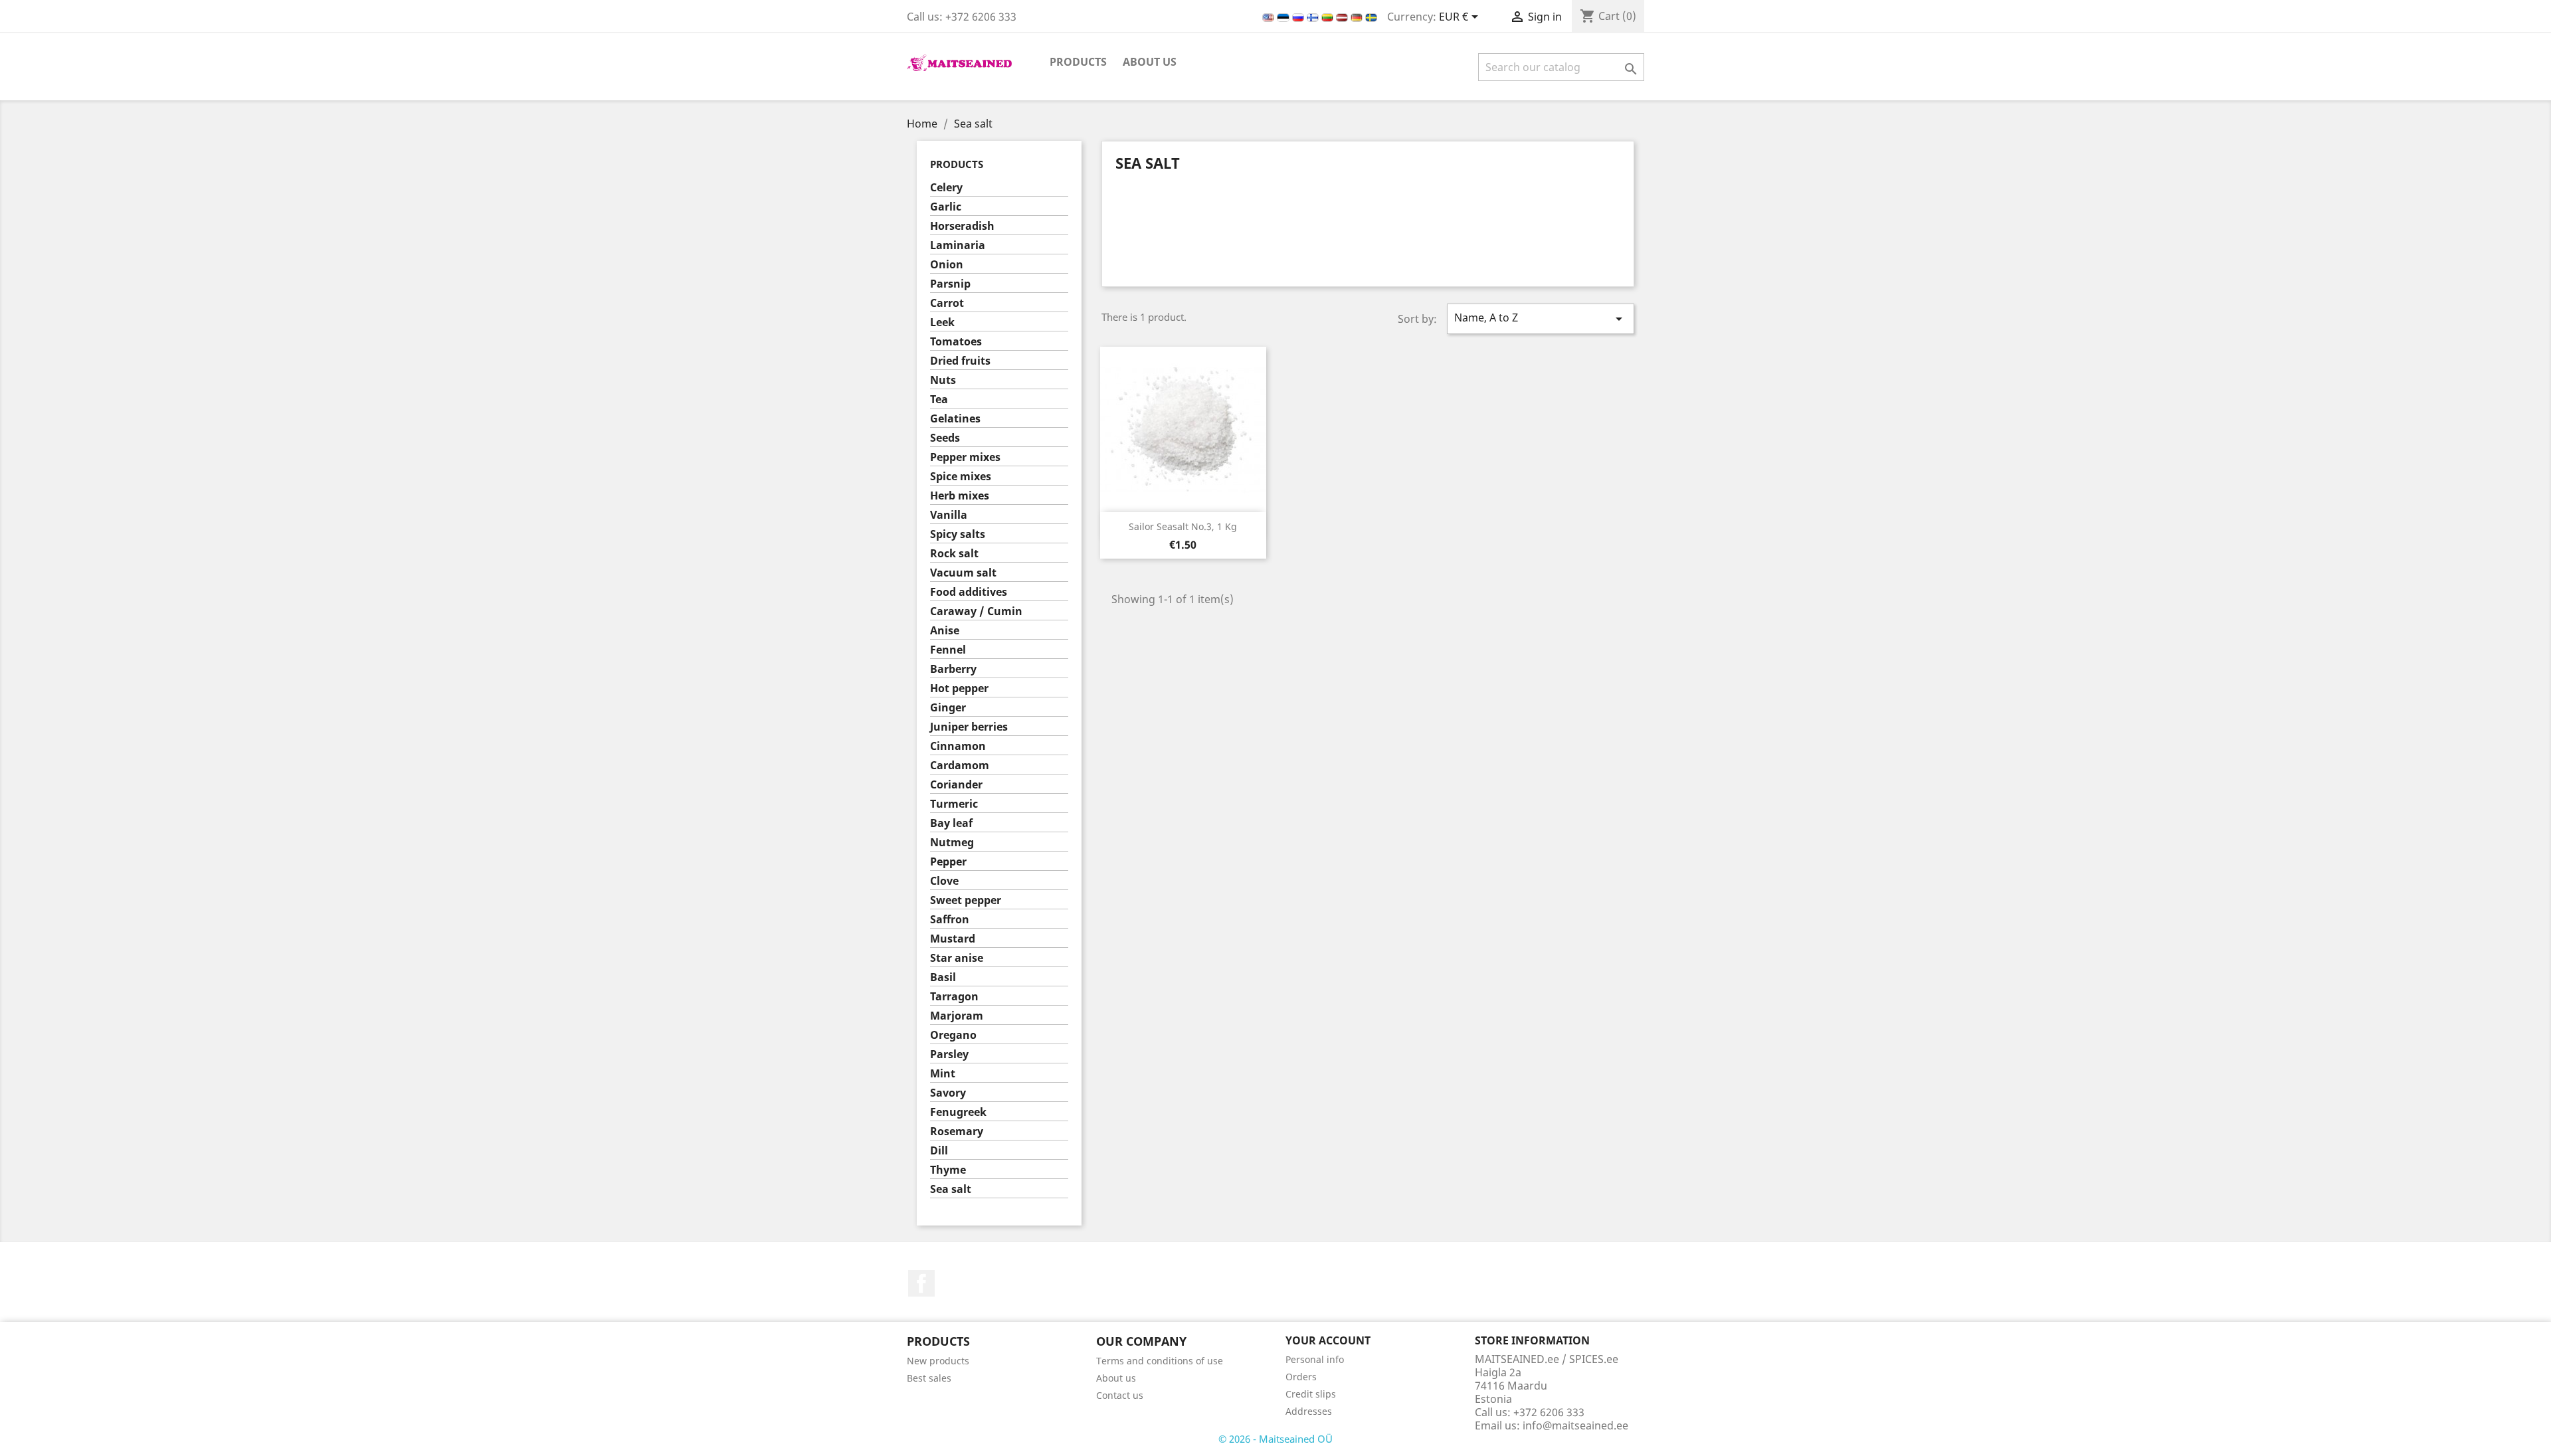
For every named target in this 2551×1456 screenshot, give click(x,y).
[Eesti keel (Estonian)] (1284, 17)
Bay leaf (951, 823)
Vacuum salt (963, 573)
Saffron (950, 920)
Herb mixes (960, 496)
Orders (1301, 1377)
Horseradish (962, 226)
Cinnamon (958, 746)
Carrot (947, 303)
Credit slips (1311, 1394)
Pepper (948, 862)
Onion (947, 265)
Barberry (953, 669)
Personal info (1315, 1359)
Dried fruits (960, 361)
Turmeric (954, 804)
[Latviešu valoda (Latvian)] (1343, 17)
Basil (943, 977)
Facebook (921, 1283)
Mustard (953, 939)
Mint (943, 1074)
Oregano (953, 1035)
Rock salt (954, 554)
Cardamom (960, 766)
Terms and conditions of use (1160, 1361)
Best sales (929, 1378)
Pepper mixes (965, 457)
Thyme (948, 1170)
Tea (939, 400)
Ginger (948, 708)
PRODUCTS (1078, 62)
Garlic (946, 207)
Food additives (969, 592)
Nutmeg (952, 843)
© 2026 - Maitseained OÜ (1275, 1439)
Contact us (1120, 1395)
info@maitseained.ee (1575, 1425)
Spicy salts (958, 534)
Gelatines (955, 419)
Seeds (945, 438)
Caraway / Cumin (976, 611)
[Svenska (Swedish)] (1371, 17)
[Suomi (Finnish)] (1314, 17)
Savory (948, 1093)
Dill (939, 1151)
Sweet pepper (966, 900)
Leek (942, 322)
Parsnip (950, 284)
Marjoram (957, 1016)
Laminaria (958, 245)
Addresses (1309, 1411)
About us (1150, 62)
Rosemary (957, 1132)
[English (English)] (1270, 17)
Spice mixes (961, 477)
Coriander (956, 785)
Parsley (949, 1054)
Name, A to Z (1541, 318)
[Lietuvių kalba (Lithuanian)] (1329, 17)
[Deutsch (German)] (1358, 17)
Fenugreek (958, 1112)
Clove (944, 881)
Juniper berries (969, 727)
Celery (946, 188)
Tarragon (954, 997)
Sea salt (951, 1189)
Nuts (943, 380)
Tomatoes (956, 342)
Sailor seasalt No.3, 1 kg (1183, 526)
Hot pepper (959, 688)
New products (938, 1361)
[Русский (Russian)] (1299, 17)
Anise (945, 631)
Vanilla (949, 515)
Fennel (948, 650)
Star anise (957, 958)
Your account (1328, 1340)
